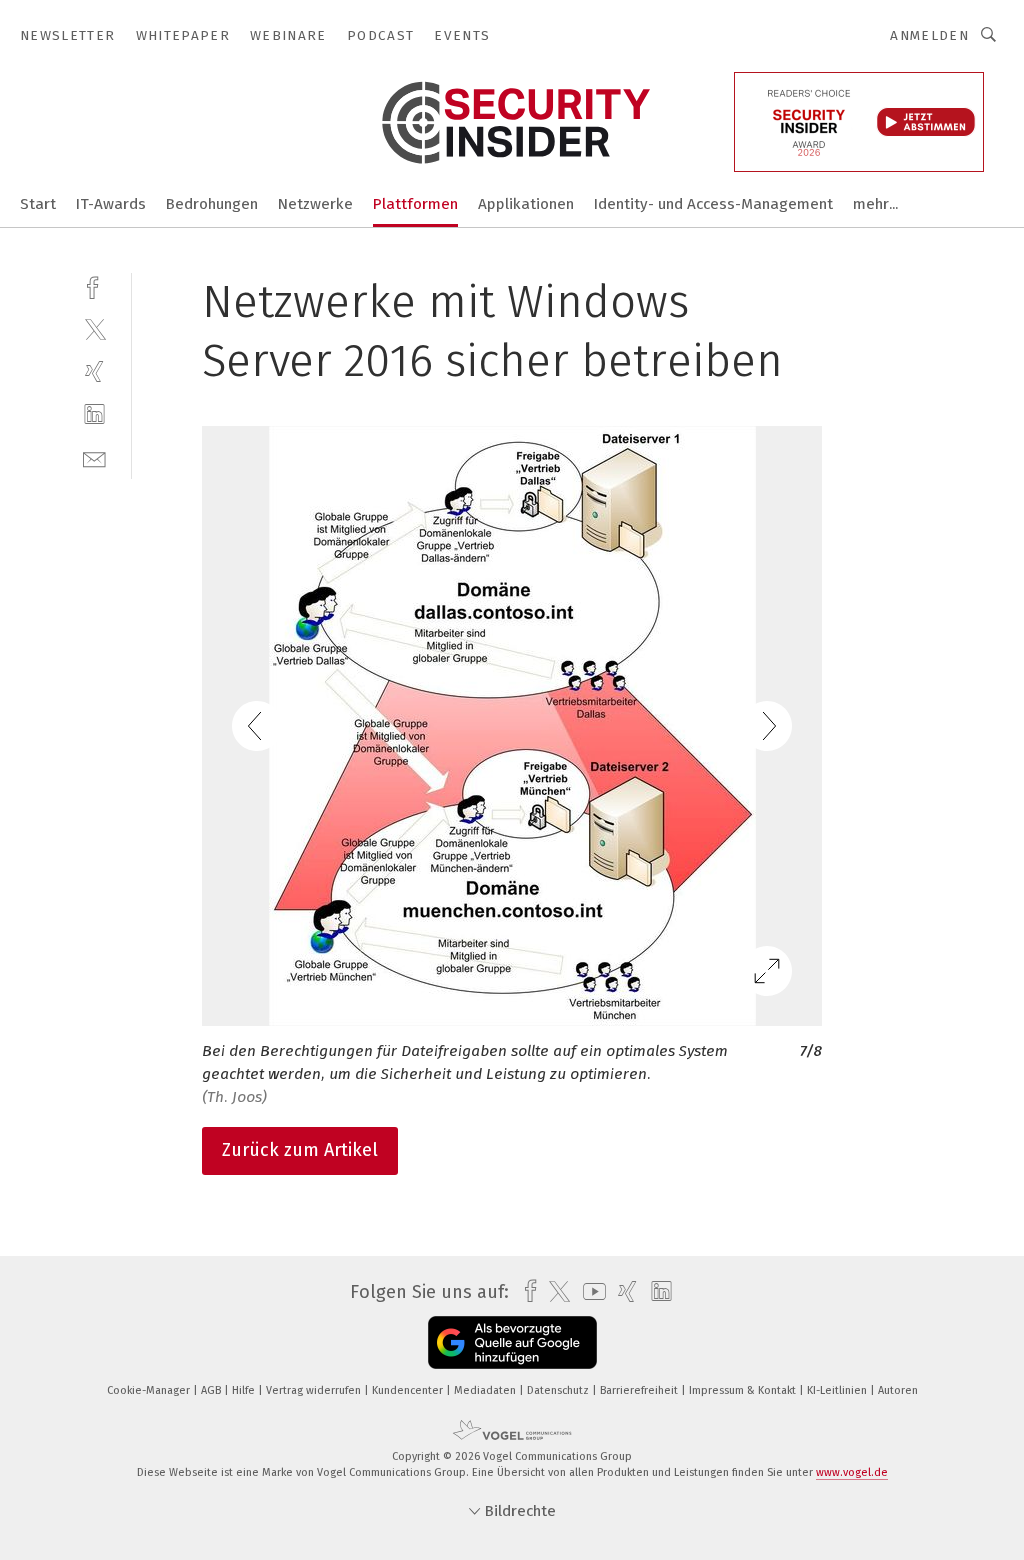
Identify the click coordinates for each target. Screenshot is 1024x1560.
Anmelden (929, 35)
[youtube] (589, 1291)
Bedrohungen (212, 204)
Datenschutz (559, 1390)
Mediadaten (486, 1390)
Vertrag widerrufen (315, 1390)
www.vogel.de (852, 1472)
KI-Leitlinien (838, 1390)
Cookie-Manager (150, 1390)
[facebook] (94, 285)
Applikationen (526, 204)
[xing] (94, 371)
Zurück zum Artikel (300, 1150)
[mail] (94, 457)
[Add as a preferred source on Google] (512, 1342)
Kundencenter (409, 1390)
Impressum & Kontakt (744, 1390)
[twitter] (94, 328)
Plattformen (415, 204)
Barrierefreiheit (640, 1390)
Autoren (898, 1390)
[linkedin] (94, 414)
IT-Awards (111, 204)
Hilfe (245, 1390)
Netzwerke (315, 204)
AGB (212, 1390)
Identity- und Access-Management (713, 204)
